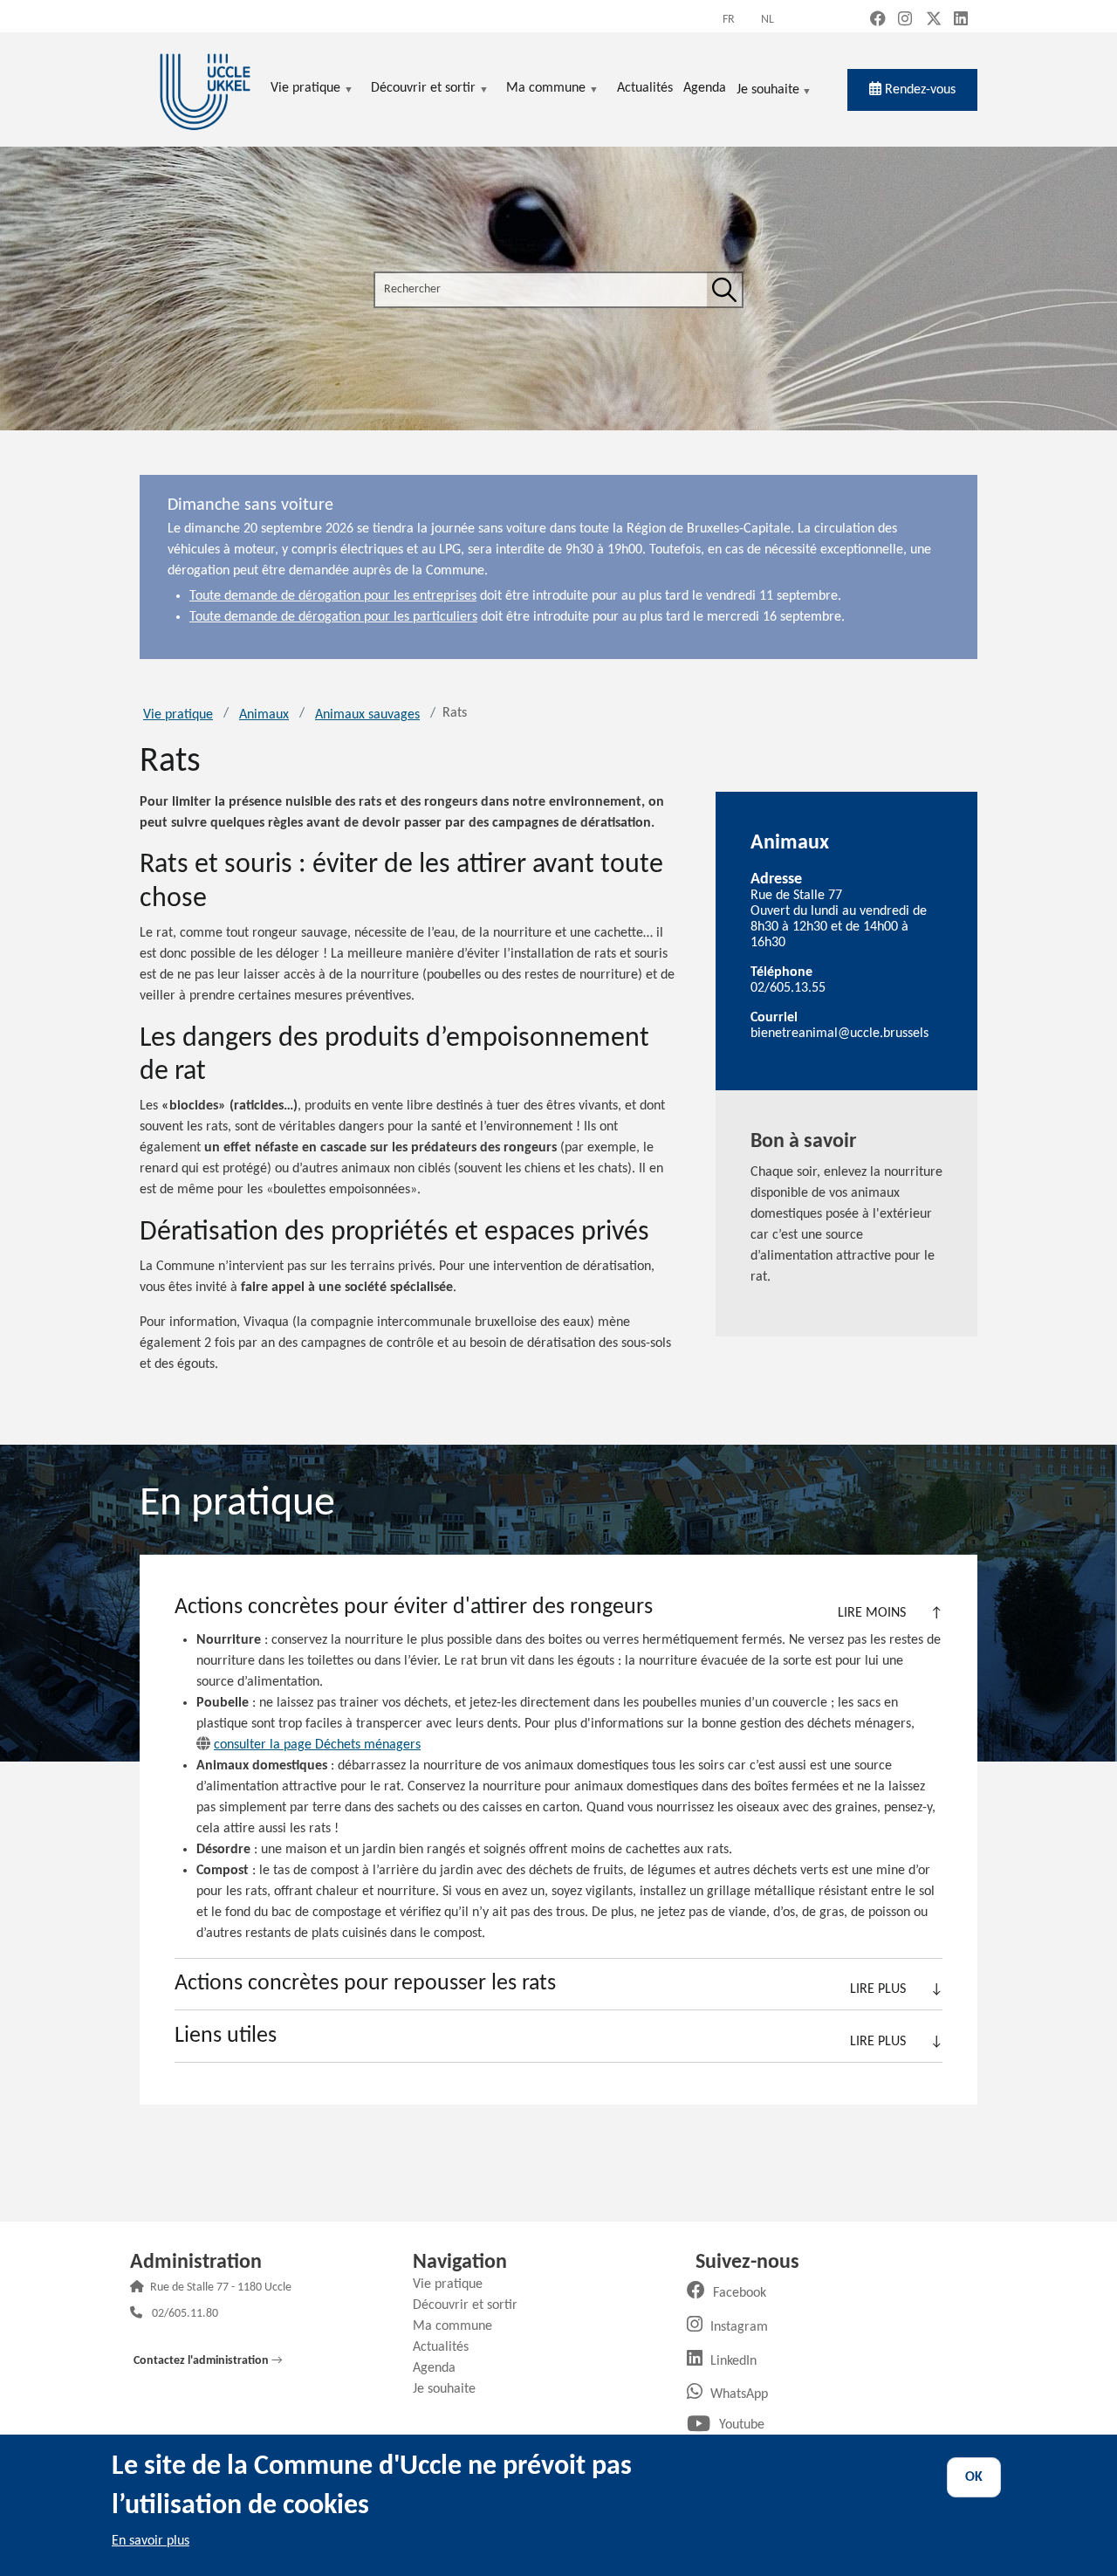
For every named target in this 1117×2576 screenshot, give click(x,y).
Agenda (441, 2368)
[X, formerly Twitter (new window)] (934, 21)
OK (974, 2477)
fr (729, 20)
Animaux (264, 715)
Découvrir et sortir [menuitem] (423, 89)
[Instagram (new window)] (905, 21)
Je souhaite (768, 91)
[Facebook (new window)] (878, 21)
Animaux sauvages (367, 715)
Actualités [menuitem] (645, 88)
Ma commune (459, 2326)
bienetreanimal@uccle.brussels (839, 1034)
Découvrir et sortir (472, 2305)
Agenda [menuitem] (705, 88)
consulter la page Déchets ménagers (317, 1745)
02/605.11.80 (185, 2315)
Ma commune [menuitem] (546, 89)
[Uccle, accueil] (205, 89)
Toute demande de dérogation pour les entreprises (333, 596)
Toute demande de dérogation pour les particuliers (333, 617)
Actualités (447, 2347)
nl (768, 20)
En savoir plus (151, 2541)
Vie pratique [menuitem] (305, 89)
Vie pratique (178, 715)
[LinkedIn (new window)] (961, 21)
